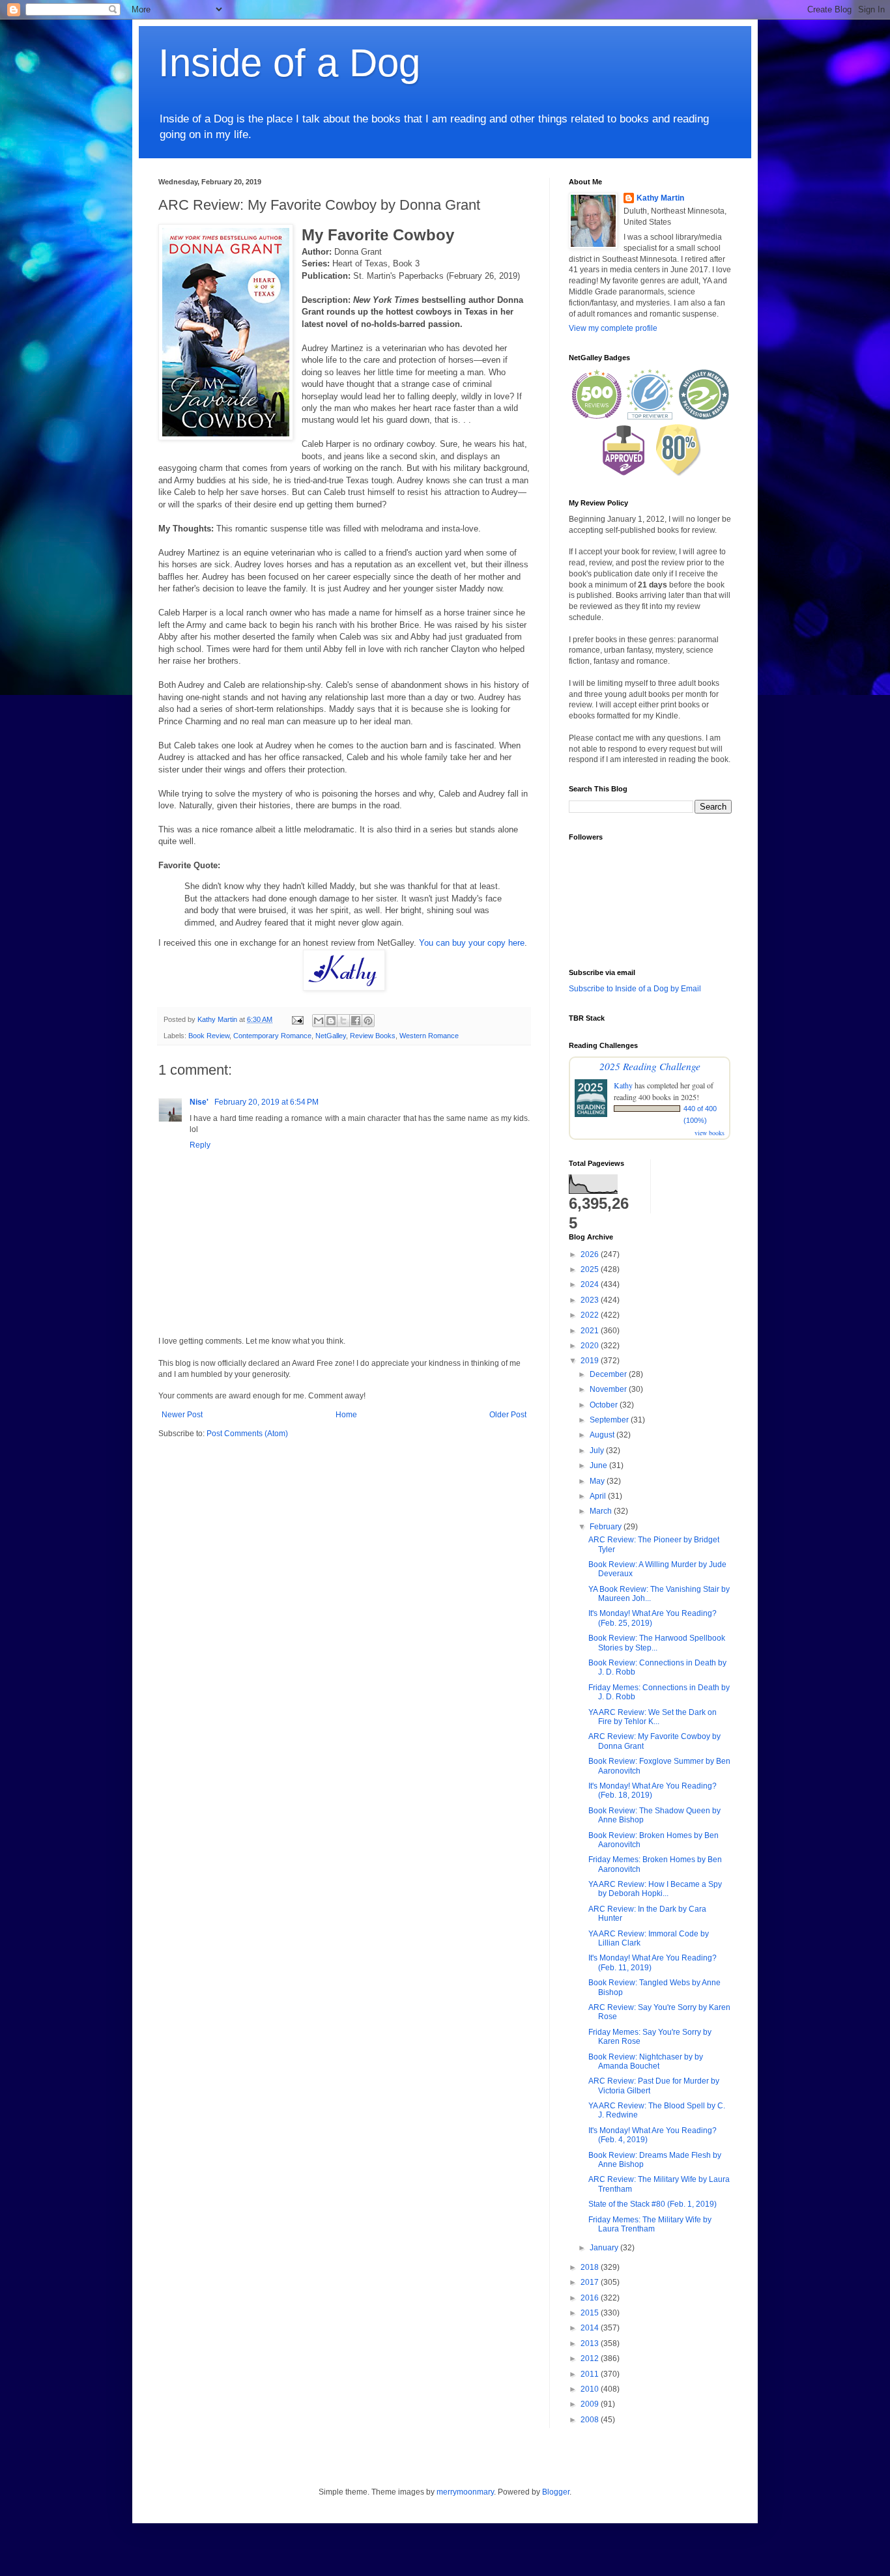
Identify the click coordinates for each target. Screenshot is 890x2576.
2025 (591, 1269)
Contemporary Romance (272, 1036)
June (599, 1465)
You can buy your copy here (472, 943)
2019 (591, 1361)
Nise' (200, 1102)
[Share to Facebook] (356, 1021)
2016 (591, 2298)
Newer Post (182, 1415)
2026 (591, 1254)
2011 (591, 2374)
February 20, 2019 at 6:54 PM (266, 1102)
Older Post (508, 1415)
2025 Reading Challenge (650, 1066)
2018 (591, 2267)
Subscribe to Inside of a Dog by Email (635, 989)
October (605, 1405)
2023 (591, 1300)
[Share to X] (343, 1021)
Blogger (556, 2492)
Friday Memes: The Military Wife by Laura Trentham (650, 2224)
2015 (591, 2313)
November (609, 1389)
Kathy (623, 1085)
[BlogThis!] (331, 1021)
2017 (591, 2282)
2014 (591, 2328)
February (607, 1527)
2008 (591, 2420)
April (599, 1496)
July (598, 1451)
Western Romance (429, 1036)
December (609, 1374)
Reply (200, 1145)
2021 (591, 1331)
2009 (591, 2404)
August (603, 1435)
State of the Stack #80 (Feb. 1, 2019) (653, 2204)
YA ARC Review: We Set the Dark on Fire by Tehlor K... (653, 1717)
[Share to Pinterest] (368, 1021)
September (610, 1420)
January (605, 2248)
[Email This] (319, 1021)
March (602, 1511)
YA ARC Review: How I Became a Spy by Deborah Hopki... (655, 1889)
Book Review (209, 1036)
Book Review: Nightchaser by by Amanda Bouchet (646, 2061)
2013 (591, 2343)
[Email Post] (297, 1019)
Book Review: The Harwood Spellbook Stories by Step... (657, 1643)
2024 (591, 1284)
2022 (591, 1315)
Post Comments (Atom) (247, 1434)
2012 (591, 2358)
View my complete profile (613, 328)
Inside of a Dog (289, 63)
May (598, 1481)
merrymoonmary (465, 2492)
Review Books (373, 1036)
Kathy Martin (660, 198)
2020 (591, 1346)
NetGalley (331, 1036)
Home (346, 1415)
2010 (591, 2389)
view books (710, 1133)
